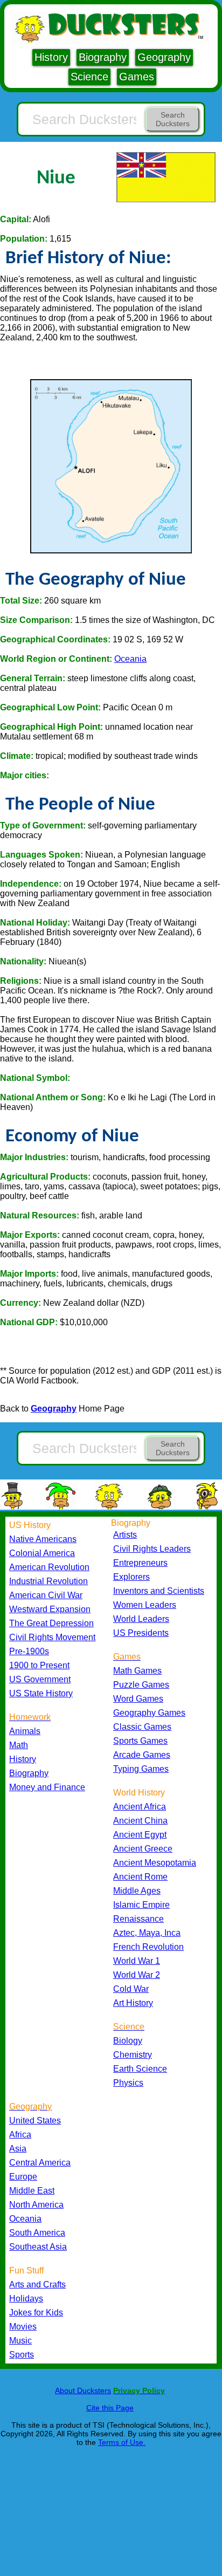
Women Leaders (145, 1605)
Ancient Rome (140, 1877)
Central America (40, 2163)
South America (37, 2233)
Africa (20, 2135)
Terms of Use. (122, 2442)
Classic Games (142, 1727)
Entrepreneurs (140, 1563)
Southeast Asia (38, 2247)
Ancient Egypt (140, 1835)
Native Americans (43, 1539)
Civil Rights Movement (52, 1637)
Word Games (138, 1699)
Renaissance (138, 1919)
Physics (128, 2083)
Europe (23, 2177)
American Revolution (49, 1567)
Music (20, 2341)
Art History (133, 2003)
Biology (128, 2041)
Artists (125, 1535)
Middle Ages (137, 1891)
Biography (103, 57)
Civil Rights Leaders (152, 1549)
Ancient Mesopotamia (155, 1863)
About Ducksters (83, 2390)
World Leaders (141, 1619)
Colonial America (42, 1553)
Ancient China (140, 1821)
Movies (23, 2327)
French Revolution (148, 1947)
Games (137, 77)
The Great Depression (51, 1623)
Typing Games (141, 1769)
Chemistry (133, 2055)
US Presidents (141, 1633)
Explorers (131, 1577)
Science (89, 77)
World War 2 (137, 1975)
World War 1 (137, 1961)
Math (19, 1745)
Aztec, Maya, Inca (147, 1933)
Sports (22, 2355)
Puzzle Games (141, 1685)
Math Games (137, 1671)
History (51, 57)
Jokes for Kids (36, 2313)
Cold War (131, 1989)
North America (36, 2205)
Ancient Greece (143, 1849)
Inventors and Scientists (159, 1591)
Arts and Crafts (37, 2284)
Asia (18, 2149)
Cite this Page (110, 2408)
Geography (164, 57)
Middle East (32, 2191)
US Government (40, 1679)
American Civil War (46, 1595)
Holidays (26, 2298)
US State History (41, 1693)
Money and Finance (47, 1787)
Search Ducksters (173, 119)
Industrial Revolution (48, 1581)
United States (35, 2121)
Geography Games (149, 1713)
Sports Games (140, 1741)
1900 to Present (39, 1665)
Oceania (130, 659)
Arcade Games (142, 1755)
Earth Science (140, 2069)
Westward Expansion (50, 1609)
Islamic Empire (141, 1905)
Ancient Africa (140, 1807)
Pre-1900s (29, 1651)
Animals (25, 1731)
